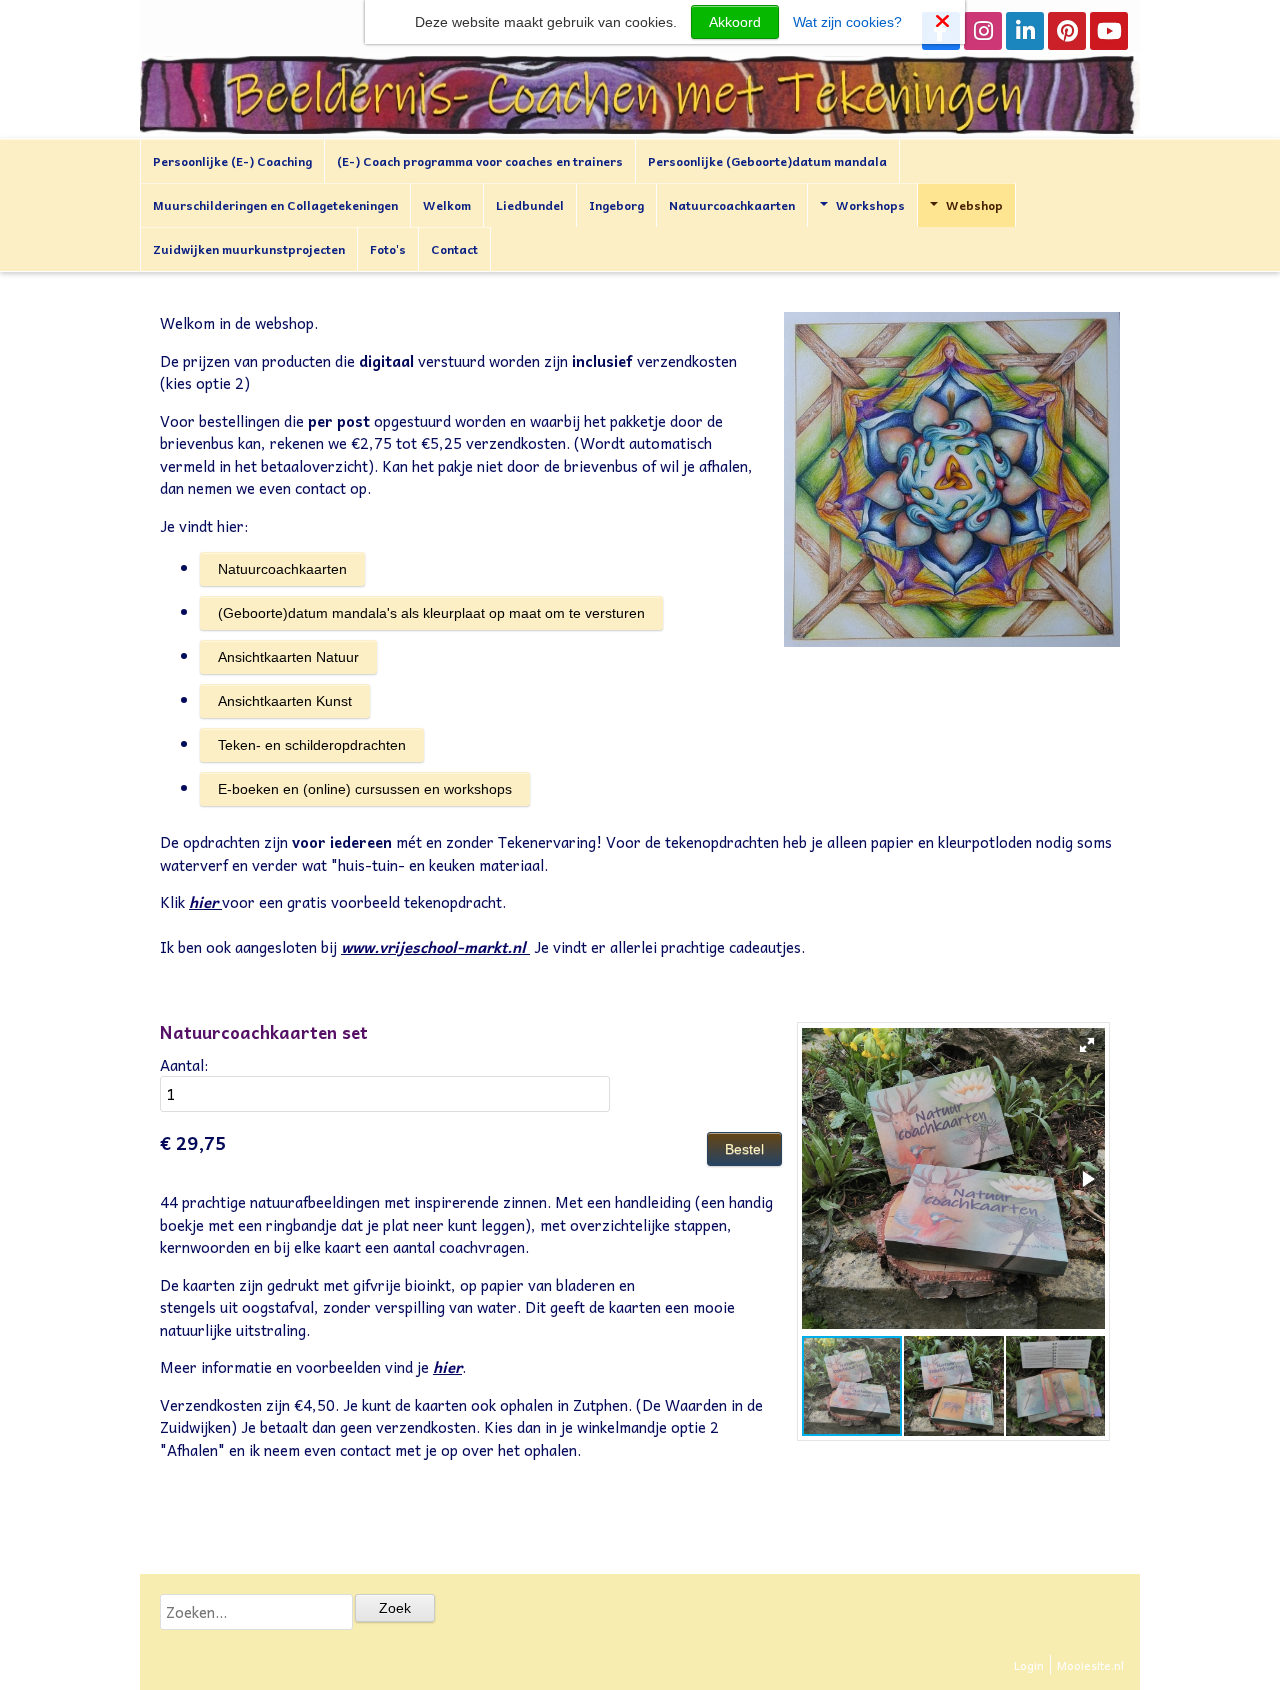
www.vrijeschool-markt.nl (433, 947)
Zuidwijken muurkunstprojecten (249, 249)
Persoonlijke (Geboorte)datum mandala (767, 161)
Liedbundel (530, 205)
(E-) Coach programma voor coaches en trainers (480, 161)
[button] (1087, 1045)
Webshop (974, 205)
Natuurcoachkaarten (732, 205)
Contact (454, 249)
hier (203, 902)
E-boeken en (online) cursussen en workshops (365, 789)
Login (1029, 1665)
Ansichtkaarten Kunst (285, 701)
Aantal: (184, 1065)
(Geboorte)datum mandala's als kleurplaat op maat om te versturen (431, 613)
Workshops (870, 205)
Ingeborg (616, 205)
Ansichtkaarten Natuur (288, 657)
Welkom (447, 205)
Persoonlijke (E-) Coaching (232, 161)
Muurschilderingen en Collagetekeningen (275, 205)
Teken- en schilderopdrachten (312, 745)
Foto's (388, 249)
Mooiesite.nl (1090, 1665)
